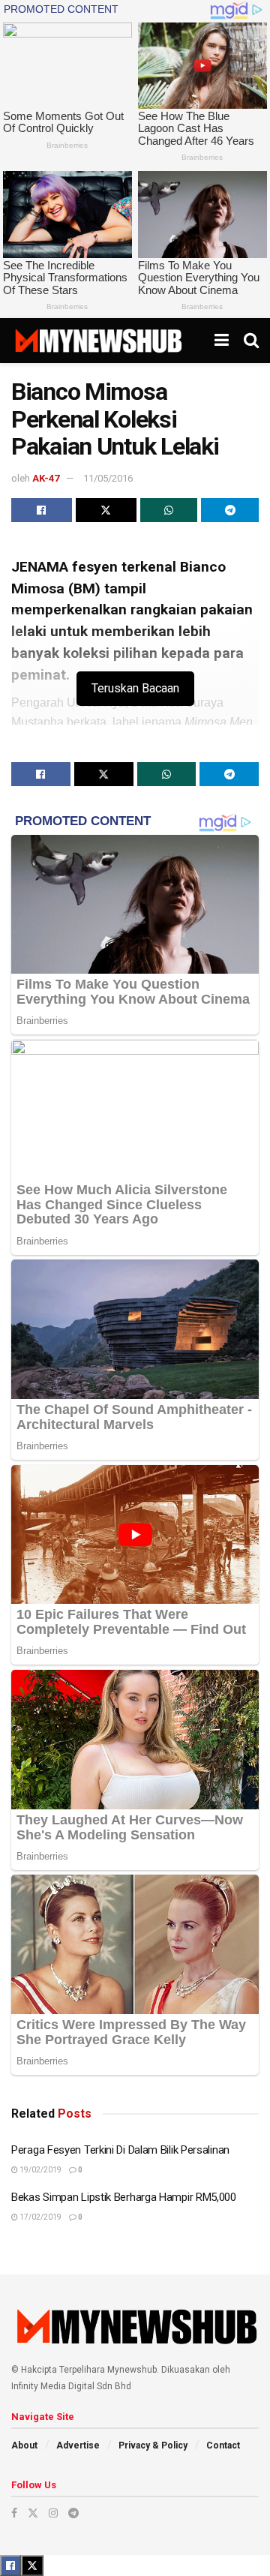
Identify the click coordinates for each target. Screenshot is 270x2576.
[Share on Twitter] (106, 510)
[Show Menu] (222, 341)
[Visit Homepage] (98, 341)
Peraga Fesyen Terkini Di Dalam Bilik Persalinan (120, 2150)
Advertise (78, 2445)
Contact (223, 2445)
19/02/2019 (40, 2170)
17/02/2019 (40, 2217)
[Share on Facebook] (42, 510)
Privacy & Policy (153, 2445)
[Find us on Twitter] (33, 2513)
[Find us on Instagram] (53, 2513)
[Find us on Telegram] (73, 2513)
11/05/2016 (108, 478)
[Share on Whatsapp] (169, 510)
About (24, 2445)
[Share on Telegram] (230, 510)
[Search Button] (251, 341)
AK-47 (46, 478)
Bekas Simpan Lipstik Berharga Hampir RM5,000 (124, 2197)
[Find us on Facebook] (14, 2513)
